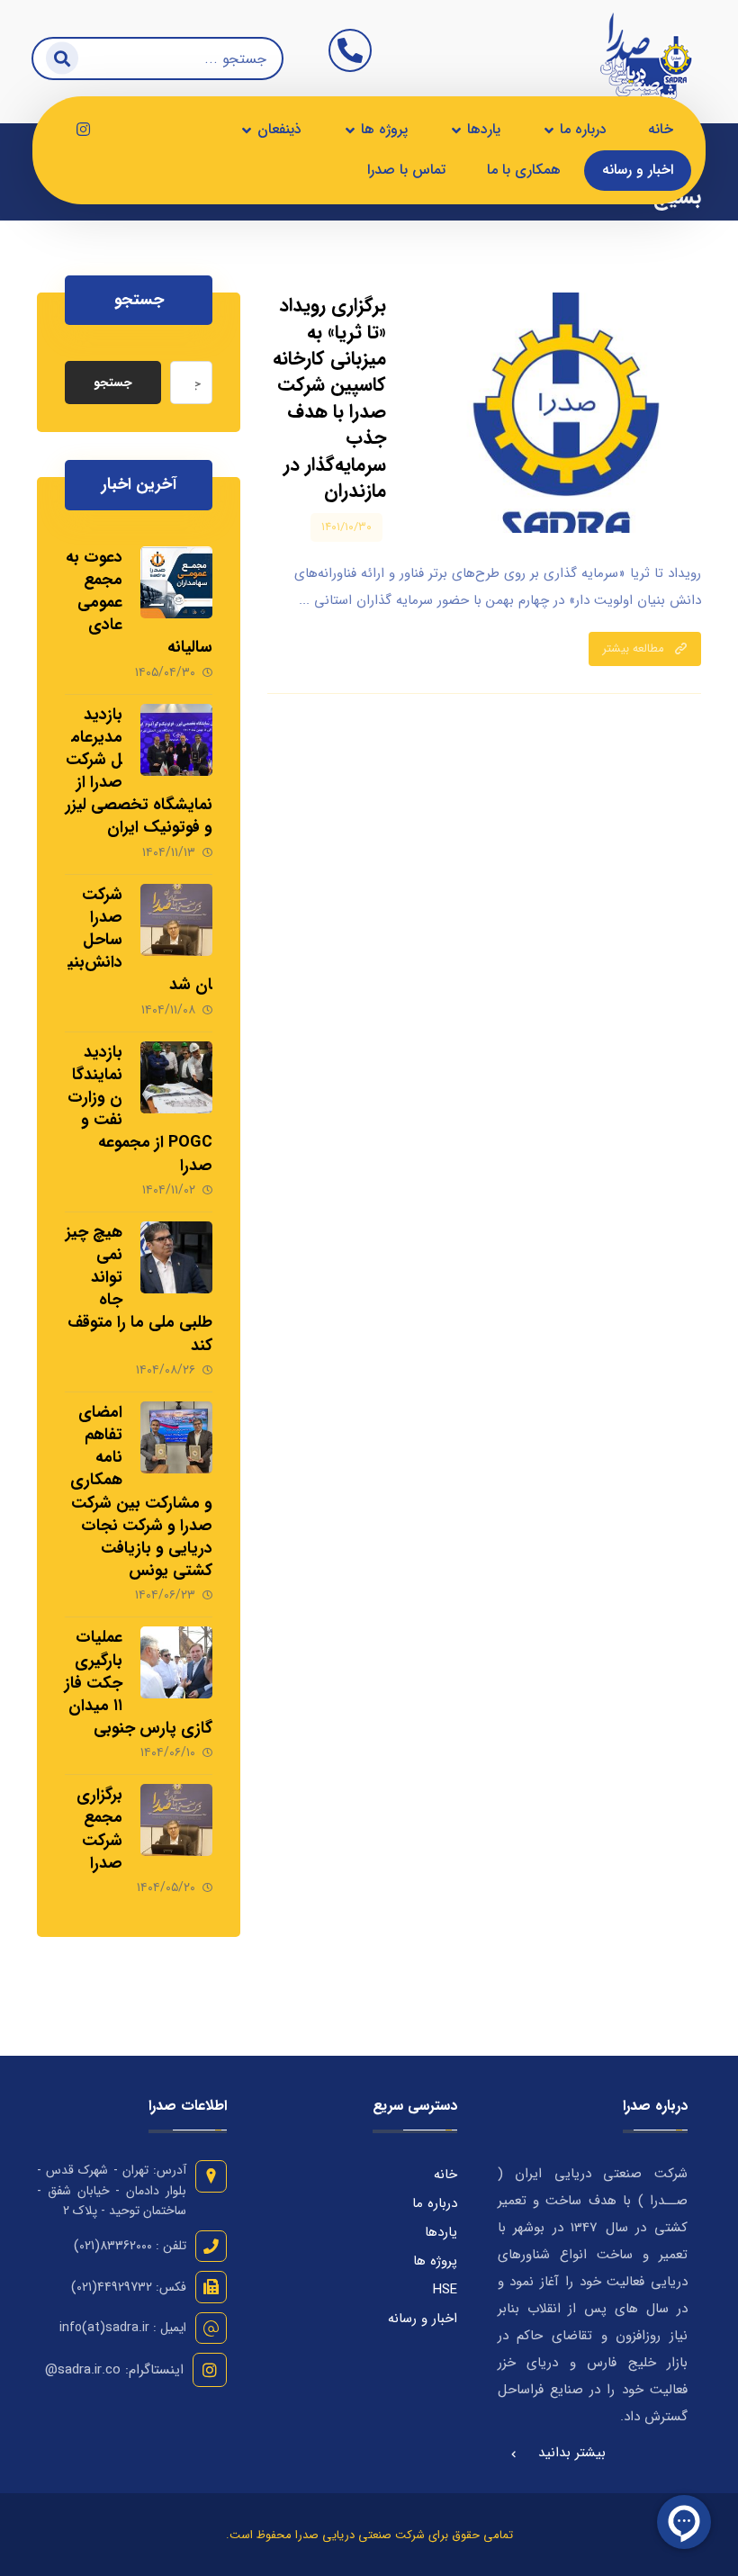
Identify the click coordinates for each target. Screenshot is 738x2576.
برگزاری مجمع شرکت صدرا (99, 1829)
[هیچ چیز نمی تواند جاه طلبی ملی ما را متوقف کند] (176, 1257)
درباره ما (435, 2203)
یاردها (441, 2232)
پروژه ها (435, 2261)
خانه (445, 2175)
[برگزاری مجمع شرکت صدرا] (176, 1820)
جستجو (113, 383)
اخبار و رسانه (423, 2319)
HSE (445, 2290)
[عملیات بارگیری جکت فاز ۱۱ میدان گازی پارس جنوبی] (176, 1662)
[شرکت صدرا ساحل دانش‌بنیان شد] (176, 920)
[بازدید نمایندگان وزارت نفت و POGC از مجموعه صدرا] (176, 1077)
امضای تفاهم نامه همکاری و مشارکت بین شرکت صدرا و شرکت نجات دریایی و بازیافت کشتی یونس (141, 1491)
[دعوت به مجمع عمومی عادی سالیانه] (176, 582)
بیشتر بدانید (572, 2453)
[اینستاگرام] (83, 130)
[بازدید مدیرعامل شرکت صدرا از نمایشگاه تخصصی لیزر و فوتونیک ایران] (176, 740)
